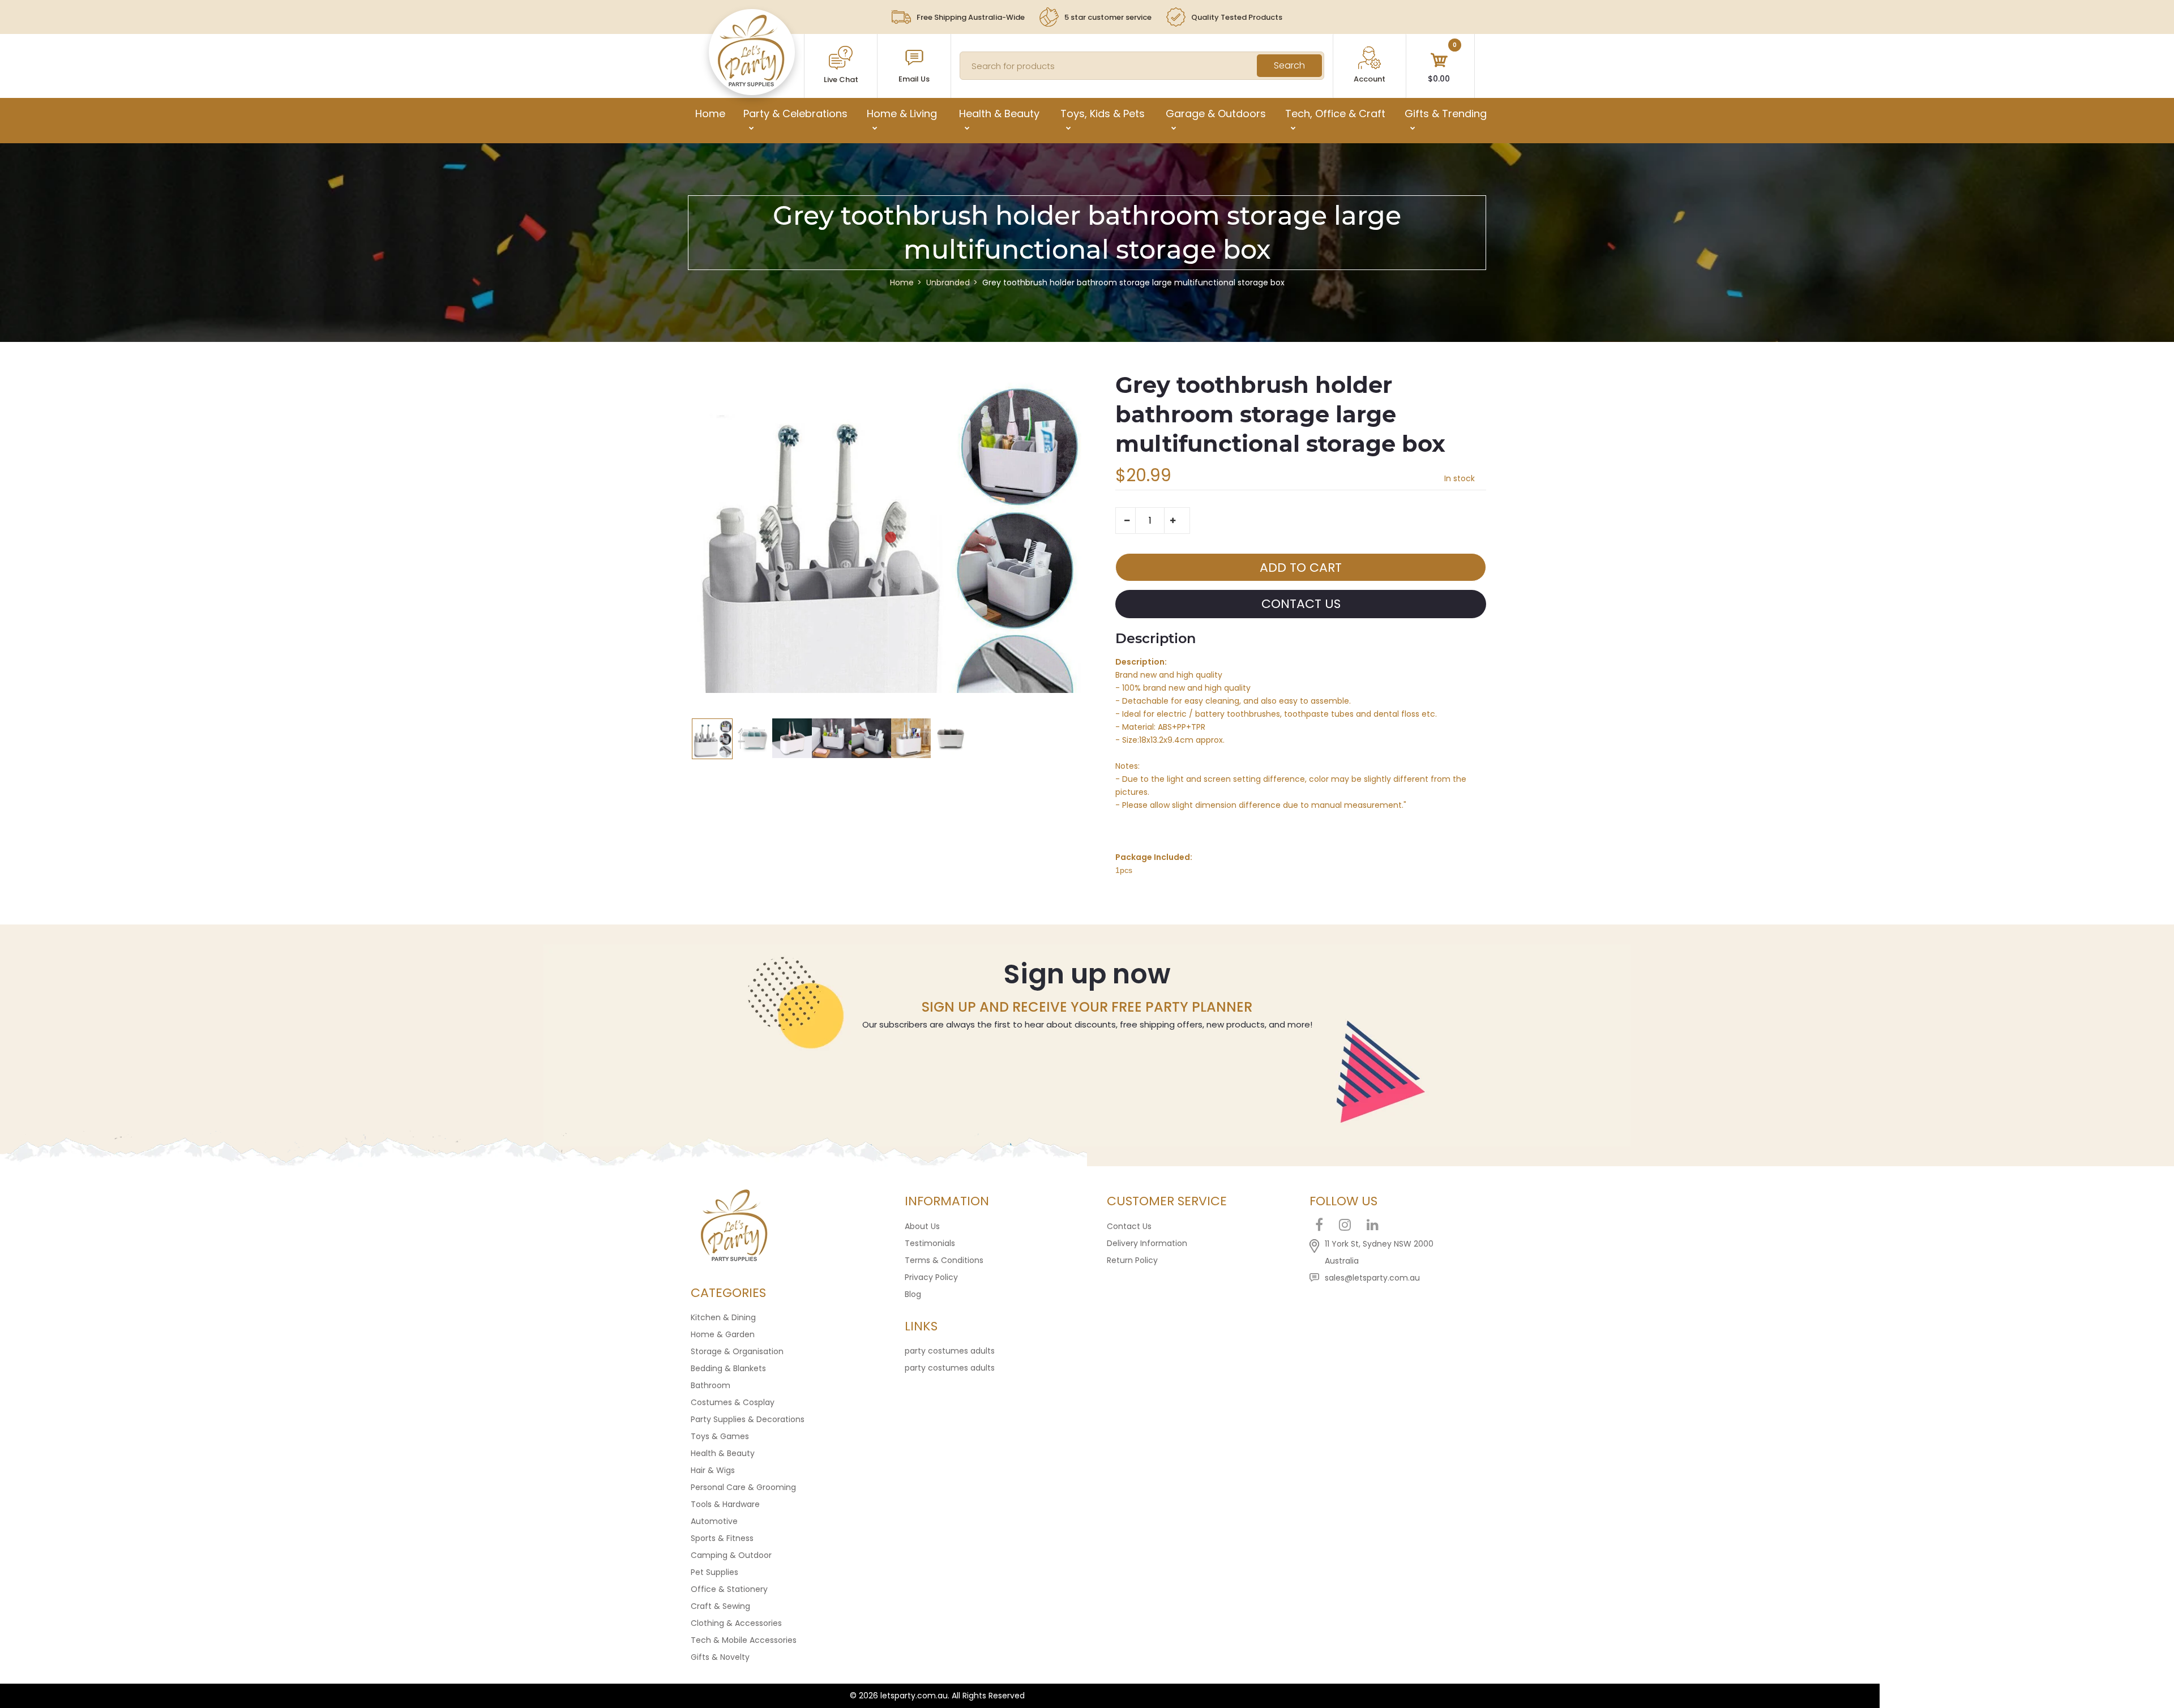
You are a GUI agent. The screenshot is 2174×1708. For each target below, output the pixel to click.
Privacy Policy (931, 1277)
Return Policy (1132, 1260)
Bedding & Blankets (728, 1368)
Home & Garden (723, 1334)
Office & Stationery (729, 1589)
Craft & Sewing (720, 1606)
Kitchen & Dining (723, 1317)
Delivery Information (1147, 1243)
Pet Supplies (714, 1572)
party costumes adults (950, 1351)
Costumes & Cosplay (733, 1402)
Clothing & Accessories (736, 1623)
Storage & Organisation (737, 1351)
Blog (913, 1294)
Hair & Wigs (713, 1470)
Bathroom (711, 1385)
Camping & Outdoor (731, 1555)
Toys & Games (720, 1436)
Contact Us (1129, 1226)
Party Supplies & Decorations (748, 1419)
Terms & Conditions (944, 1260)
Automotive (714, 1521)
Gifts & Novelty (720, 1657)
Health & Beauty (723, 1453)
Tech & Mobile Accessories (744, 1640)
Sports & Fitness (722, 1538)
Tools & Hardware (725, 1504)
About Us (922, 1226)
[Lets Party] (752, 84)
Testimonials (930, 1243)
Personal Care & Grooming (743, 1487)
